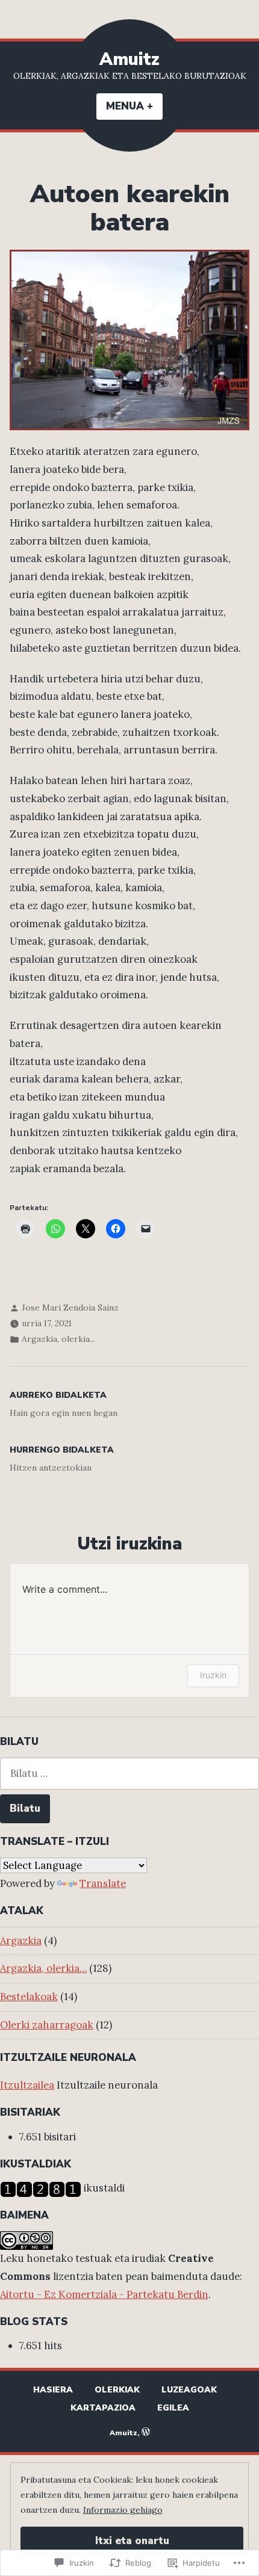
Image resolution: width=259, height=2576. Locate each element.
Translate (103, 1883)
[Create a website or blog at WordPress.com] (146, 2433)
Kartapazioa (103, 2408)
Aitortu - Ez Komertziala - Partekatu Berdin (104, 2294)
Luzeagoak (189, 2390)
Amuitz (129, 59)
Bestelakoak (29, 1997)
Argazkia (21, 1941)
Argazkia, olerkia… (43, 1968)
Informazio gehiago (123, 2510)
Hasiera (53, 2390)
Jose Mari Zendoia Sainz (70, 1308)
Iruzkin (213, 1675)
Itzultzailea (27, 2085)
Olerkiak (117, 2390)
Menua (134, 106)
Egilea (173, 2408)
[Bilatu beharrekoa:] (129, 1774)
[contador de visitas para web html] (41, 2188)
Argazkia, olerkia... (58, 1339)
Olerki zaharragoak (47, 2025)
